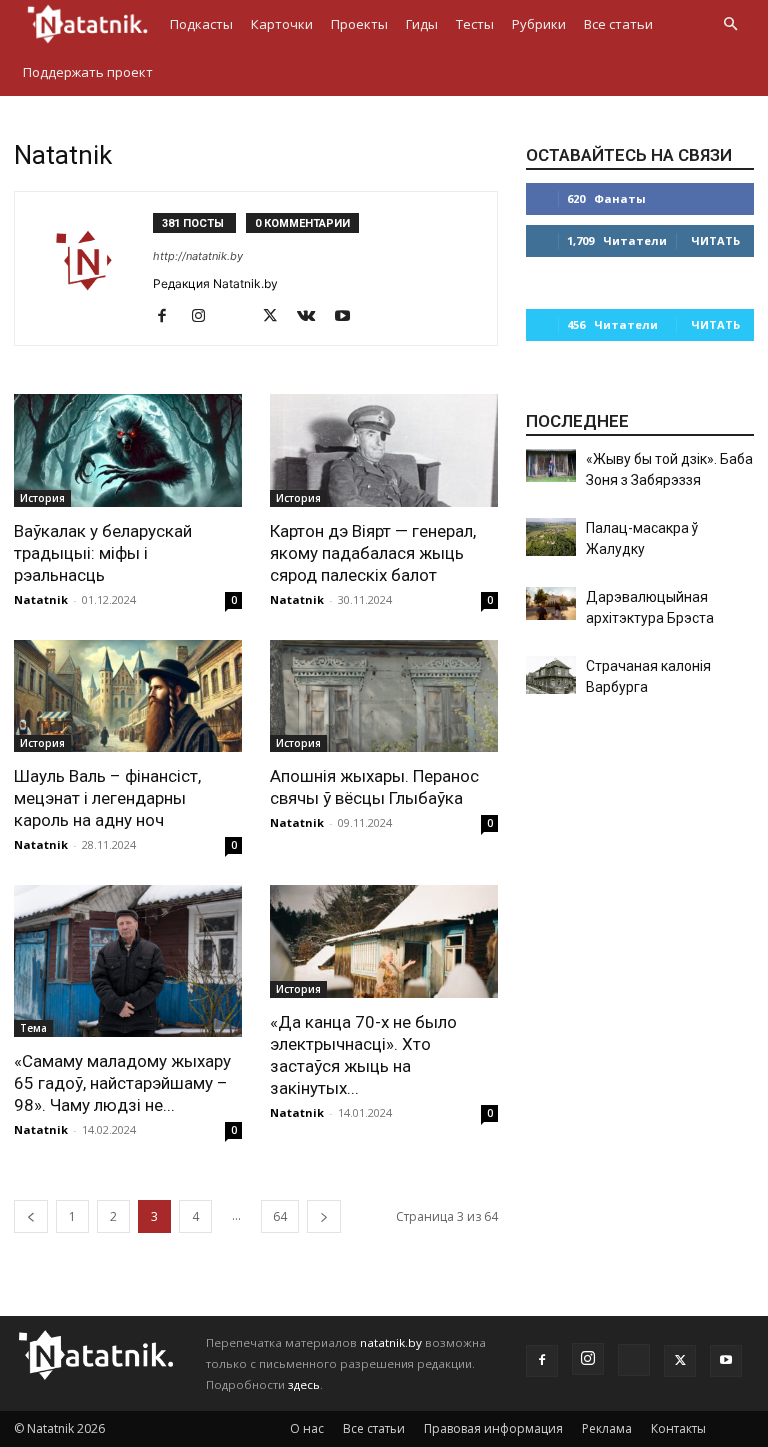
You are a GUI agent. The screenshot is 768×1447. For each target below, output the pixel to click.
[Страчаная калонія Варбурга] (551, 675)
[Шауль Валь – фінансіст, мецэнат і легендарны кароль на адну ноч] (128, 696)
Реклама (607, 1428)
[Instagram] (205, 317)
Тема (33, 1028)
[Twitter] (277, 317)
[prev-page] (31, 1216)
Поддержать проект (88, 72)
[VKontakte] (313, 317)
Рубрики (539, 24)
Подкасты (201, 24)
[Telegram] (241, 317)
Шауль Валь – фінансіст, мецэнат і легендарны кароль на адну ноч (107, 798)
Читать (715, 240)
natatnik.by (391, 1342)
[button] (730, 24)
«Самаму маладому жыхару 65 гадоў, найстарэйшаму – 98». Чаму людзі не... (122, 1083)
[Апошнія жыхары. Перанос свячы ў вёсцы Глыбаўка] (384, 696)
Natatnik (41, 599)
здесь (304, 1384)
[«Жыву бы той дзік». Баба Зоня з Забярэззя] (551, 465)
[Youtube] (349, 317)
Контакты (678, 1428)
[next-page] (324, 1216)
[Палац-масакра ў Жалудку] (551, 537)
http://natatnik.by (198, 256)
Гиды (422, 24)
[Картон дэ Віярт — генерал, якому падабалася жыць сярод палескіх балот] (384, 450)
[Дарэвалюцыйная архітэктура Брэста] (551, 603)
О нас (307, 1428)
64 (280, 1216)
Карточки (282, 24)
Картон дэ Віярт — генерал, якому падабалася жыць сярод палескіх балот (373, 553)
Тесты (475, 24)
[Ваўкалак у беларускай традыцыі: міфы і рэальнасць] (128, 450)
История (42, 498)
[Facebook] (169, 317)
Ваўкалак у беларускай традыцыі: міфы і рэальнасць (103, 553)
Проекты (359, 24)
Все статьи (618, 24)
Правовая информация (493, 1428)
